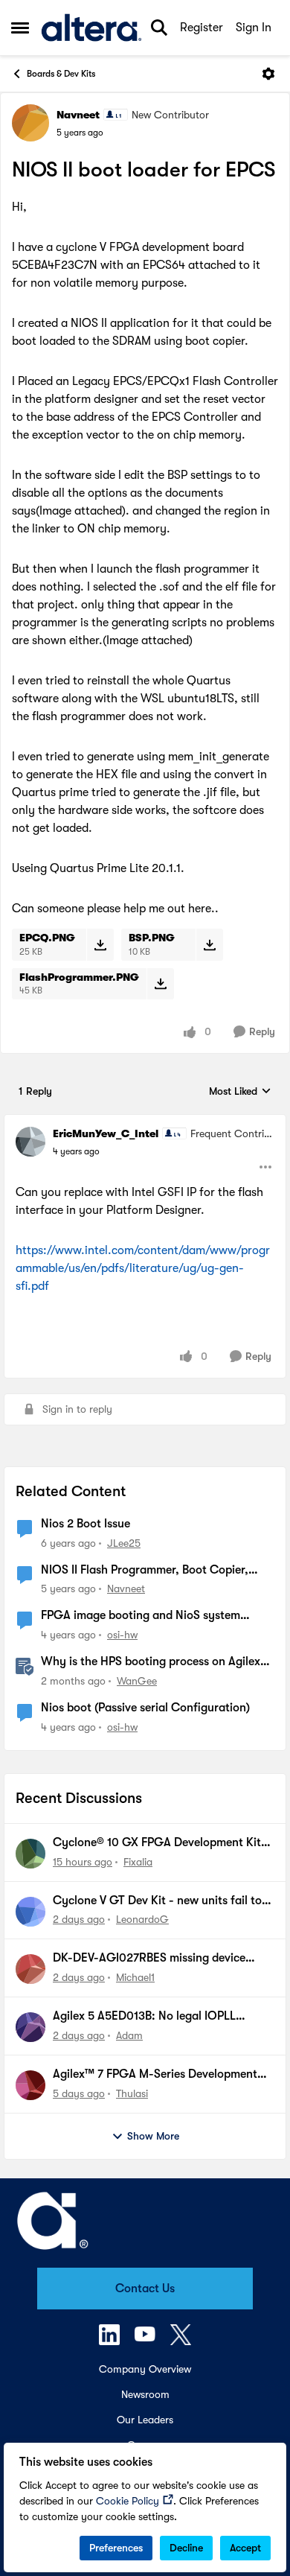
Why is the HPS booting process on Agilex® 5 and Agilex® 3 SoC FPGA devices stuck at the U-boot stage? (154, 1662)
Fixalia (138, 1862)
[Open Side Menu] (20, 28)
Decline (186, 2548)
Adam (129, 2035)
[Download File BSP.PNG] (209, 944)
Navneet (78, 115)
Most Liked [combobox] (240, 1092)
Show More (153, 2136)
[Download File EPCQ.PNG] (100, 944)
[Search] (159, 28)
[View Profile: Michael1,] (30, 1969)
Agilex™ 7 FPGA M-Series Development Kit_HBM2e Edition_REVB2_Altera (155, 2075)
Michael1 (135, 1977)
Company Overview (145, 2369)
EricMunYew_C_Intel (106, 1133)
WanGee (137, 1681)
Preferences (116, 2548)
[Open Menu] (268, 74)
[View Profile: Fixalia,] (30, 1854)
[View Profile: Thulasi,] (30, 2085)
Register (202, 28)
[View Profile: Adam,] (30, 2027)
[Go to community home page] (91, 28)
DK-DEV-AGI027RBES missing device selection (149, 1959)
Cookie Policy (128, 2501)
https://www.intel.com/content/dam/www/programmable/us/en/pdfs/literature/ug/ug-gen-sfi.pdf (143, 1268)
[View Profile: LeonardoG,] (30, 1912)
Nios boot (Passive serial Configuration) (145, 1708)
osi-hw (122, 1635)
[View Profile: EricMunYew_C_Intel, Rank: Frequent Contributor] (30, 1142)
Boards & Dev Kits (61, 74)
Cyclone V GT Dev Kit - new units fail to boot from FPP (157, 1901)
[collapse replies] (145, 1122)
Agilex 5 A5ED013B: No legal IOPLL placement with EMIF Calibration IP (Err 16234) (157, 2017)
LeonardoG (142, 1919)
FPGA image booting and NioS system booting (141, 1616)
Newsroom (145, 2394)
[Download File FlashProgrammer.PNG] (160, 984)
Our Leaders (145, 2420)
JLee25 (124, 1543)
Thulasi (132, 2093)
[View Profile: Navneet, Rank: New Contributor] (30, 123)
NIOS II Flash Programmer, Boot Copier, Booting (145, 1571)
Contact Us (145, 2289)
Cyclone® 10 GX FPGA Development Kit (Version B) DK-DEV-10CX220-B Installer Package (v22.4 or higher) (158, 1843)
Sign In (254, 28)
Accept (245, 2548)
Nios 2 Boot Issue (86, 1524)
